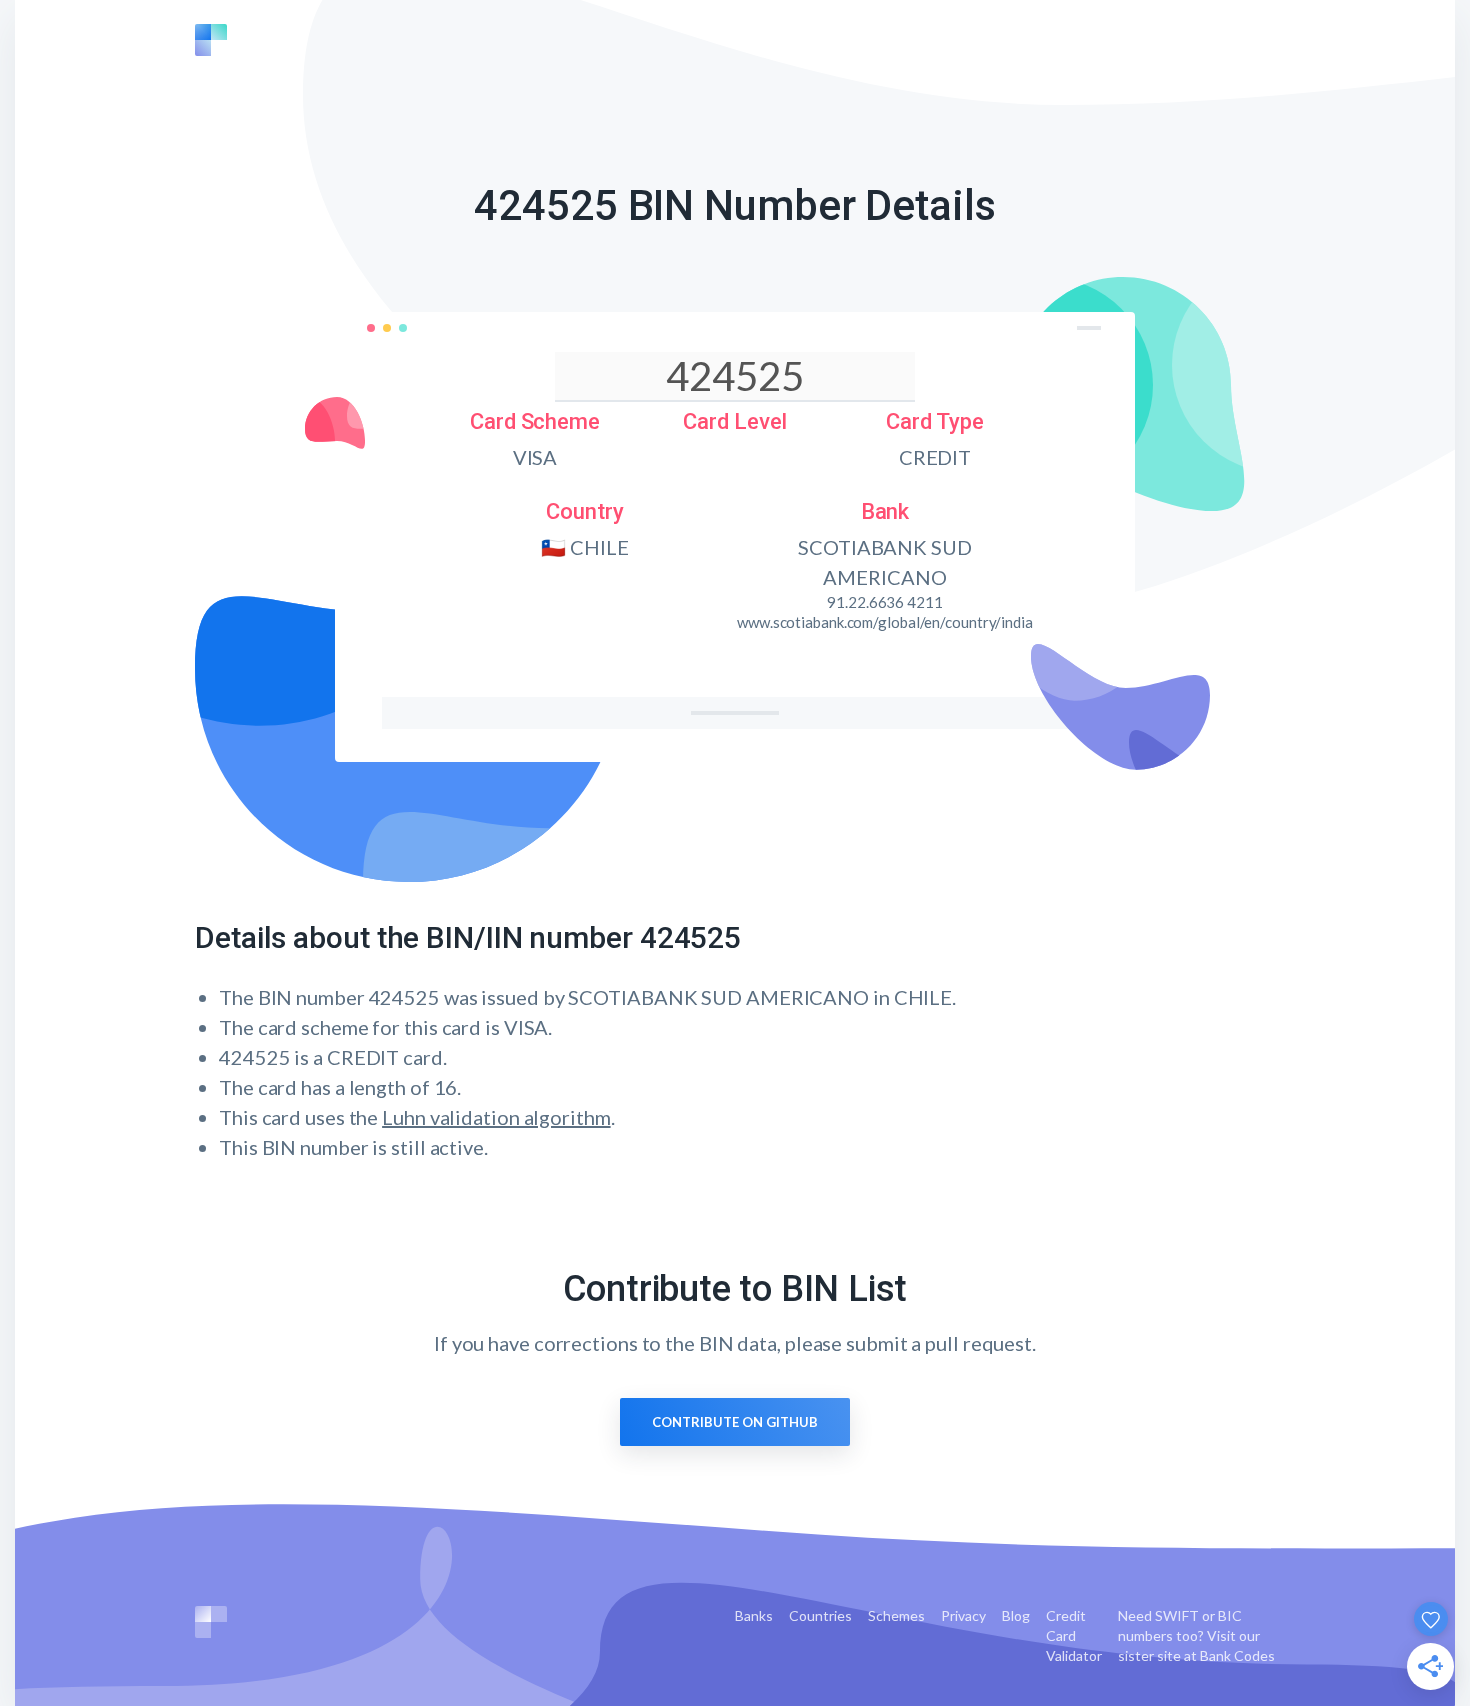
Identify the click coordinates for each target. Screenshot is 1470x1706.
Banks (754, 1615)
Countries (820, 1615)
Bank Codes (1237, 1655)
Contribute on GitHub (735, 1422)
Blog (1016, 1615)
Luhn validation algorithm (496, 1117)
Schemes (896, 1615)
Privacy (963, 1615)
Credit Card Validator (1074, 1635)
